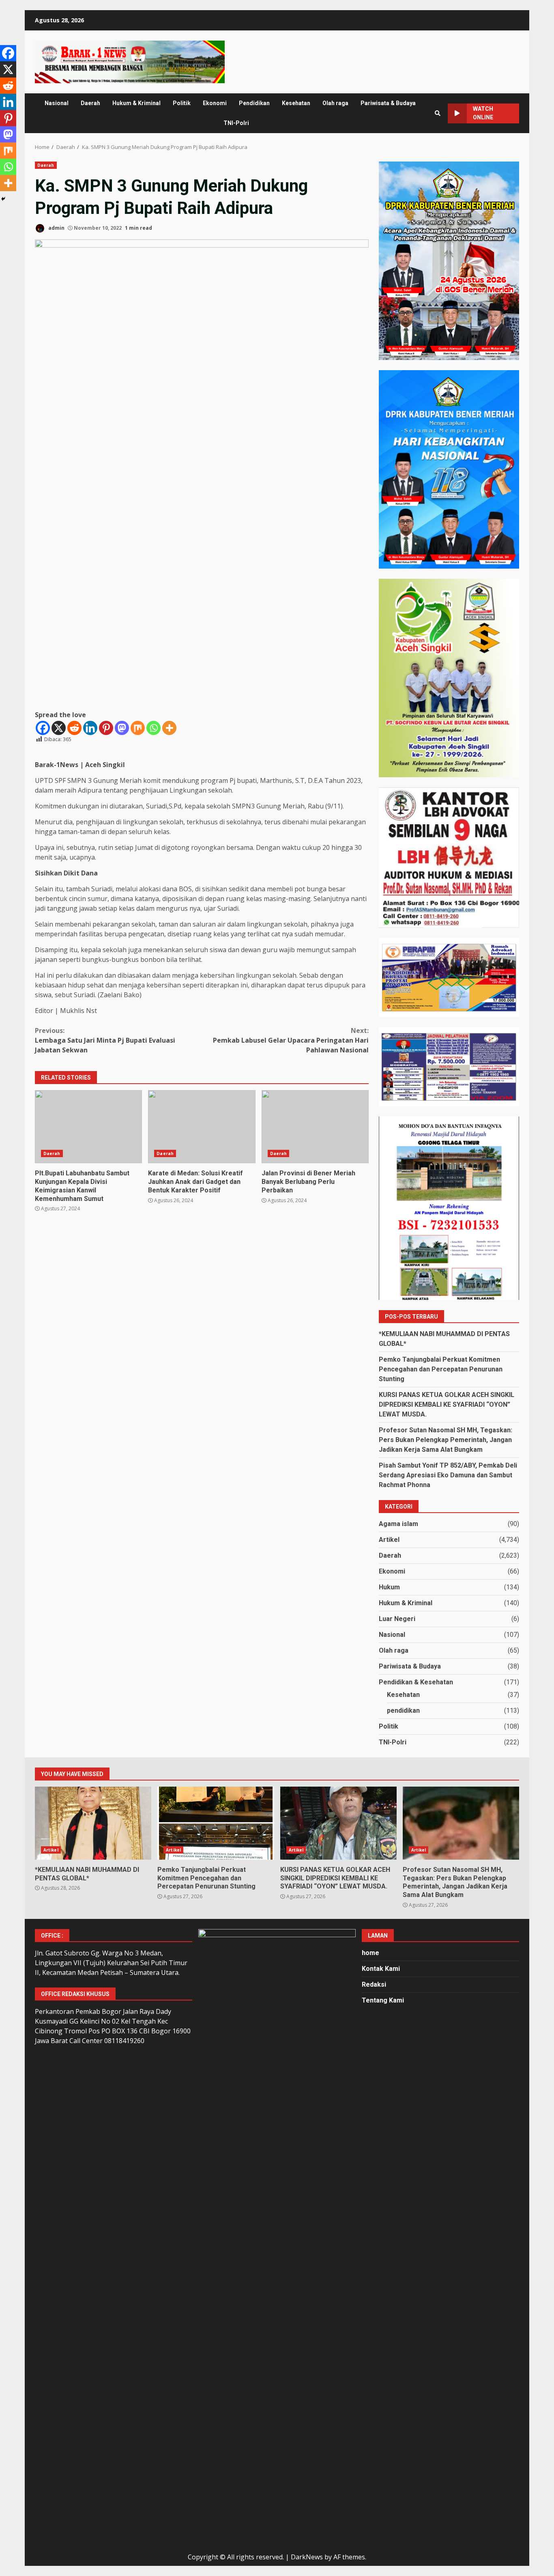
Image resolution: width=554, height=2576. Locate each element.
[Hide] (3, 199)
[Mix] (138, 728)
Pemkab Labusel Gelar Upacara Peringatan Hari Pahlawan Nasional (291, 1040)
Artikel (389, 1540)
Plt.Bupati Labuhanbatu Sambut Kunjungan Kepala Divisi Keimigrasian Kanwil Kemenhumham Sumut (88, 1127)
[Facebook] (43, 728)
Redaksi (374, 1984)
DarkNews (307, 2557)
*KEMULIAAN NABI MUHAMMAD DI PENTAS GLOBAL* (93, 1823)
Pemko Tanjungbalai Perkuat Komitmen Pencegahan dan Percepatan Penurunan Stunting (441, 1369)
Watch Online (483, 113)
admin (56, 228)
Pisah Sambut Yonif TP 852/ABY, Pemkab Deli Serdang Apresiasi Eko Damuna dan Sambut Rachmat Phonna (448, 1475)
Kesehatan (296, 103)
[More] (169, 728)
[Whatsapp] (154, 728)
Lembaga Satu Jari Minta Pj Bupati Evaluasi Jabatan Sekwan (105, 1040)
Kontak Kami (381, 1969)
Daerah (90, 103)
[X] (59, 728)
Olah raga (335, 103)
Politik (182, 103)
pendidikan (403, 1711)
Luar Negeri (397, 1619)
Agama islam (398, 1524)
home (370, 1953)
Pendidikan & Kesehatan (416, 1682)
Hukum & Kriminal (136, 103)
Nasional (57, 103)
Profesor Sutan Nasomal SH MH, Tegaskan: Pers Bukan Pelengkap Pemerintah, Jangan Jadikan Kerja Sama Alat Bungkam (446, 1440)
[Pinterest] (106, 728)
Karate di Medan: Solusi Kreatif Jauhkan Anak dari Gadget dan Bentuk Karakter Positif (202, 1127)
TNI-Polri (236, 123)
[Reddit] (74, 728)
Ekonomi (215, 103)
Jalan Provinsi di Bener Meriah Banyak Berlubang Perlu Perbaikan (315, 1127)
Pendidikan (254, 103)
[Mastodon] (122, 728)
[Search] (438, 113)
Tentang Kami (383, 2000)
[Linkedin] (90, 728)
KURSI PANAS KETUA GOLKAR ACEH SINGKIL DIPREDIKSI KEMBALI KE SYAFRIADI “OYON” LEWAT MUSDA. (447, 1404)
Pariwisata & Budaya (388, 103)
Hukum (389, 1587)
